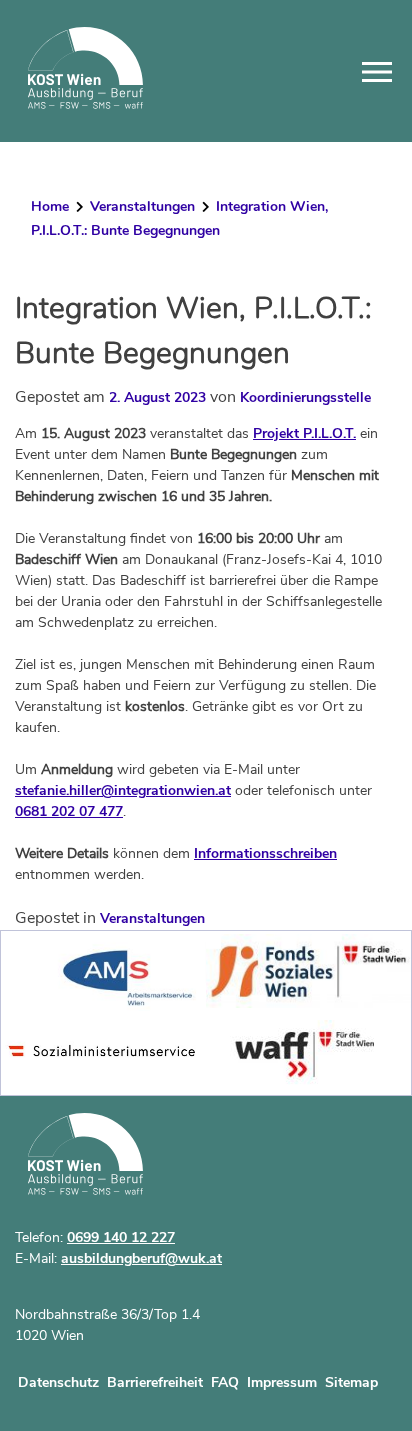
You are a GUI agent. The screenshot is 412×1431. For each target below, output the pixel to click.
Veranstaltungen (142, 206)
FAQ (225, 1382)
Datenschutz (58, 1382)
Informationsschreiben (265, 853)
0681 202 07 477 (69, 811)
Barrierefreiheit (155, 1382)
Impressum (282, 1382)
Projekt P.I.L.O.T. (304, 433)
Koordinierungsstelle (305, 397)
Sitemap (351, 1382)
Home (50, 206)
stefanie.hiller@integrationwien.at (123, 790)
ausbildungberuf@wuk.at (141, 1258)
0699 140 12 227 (121, 1237)
